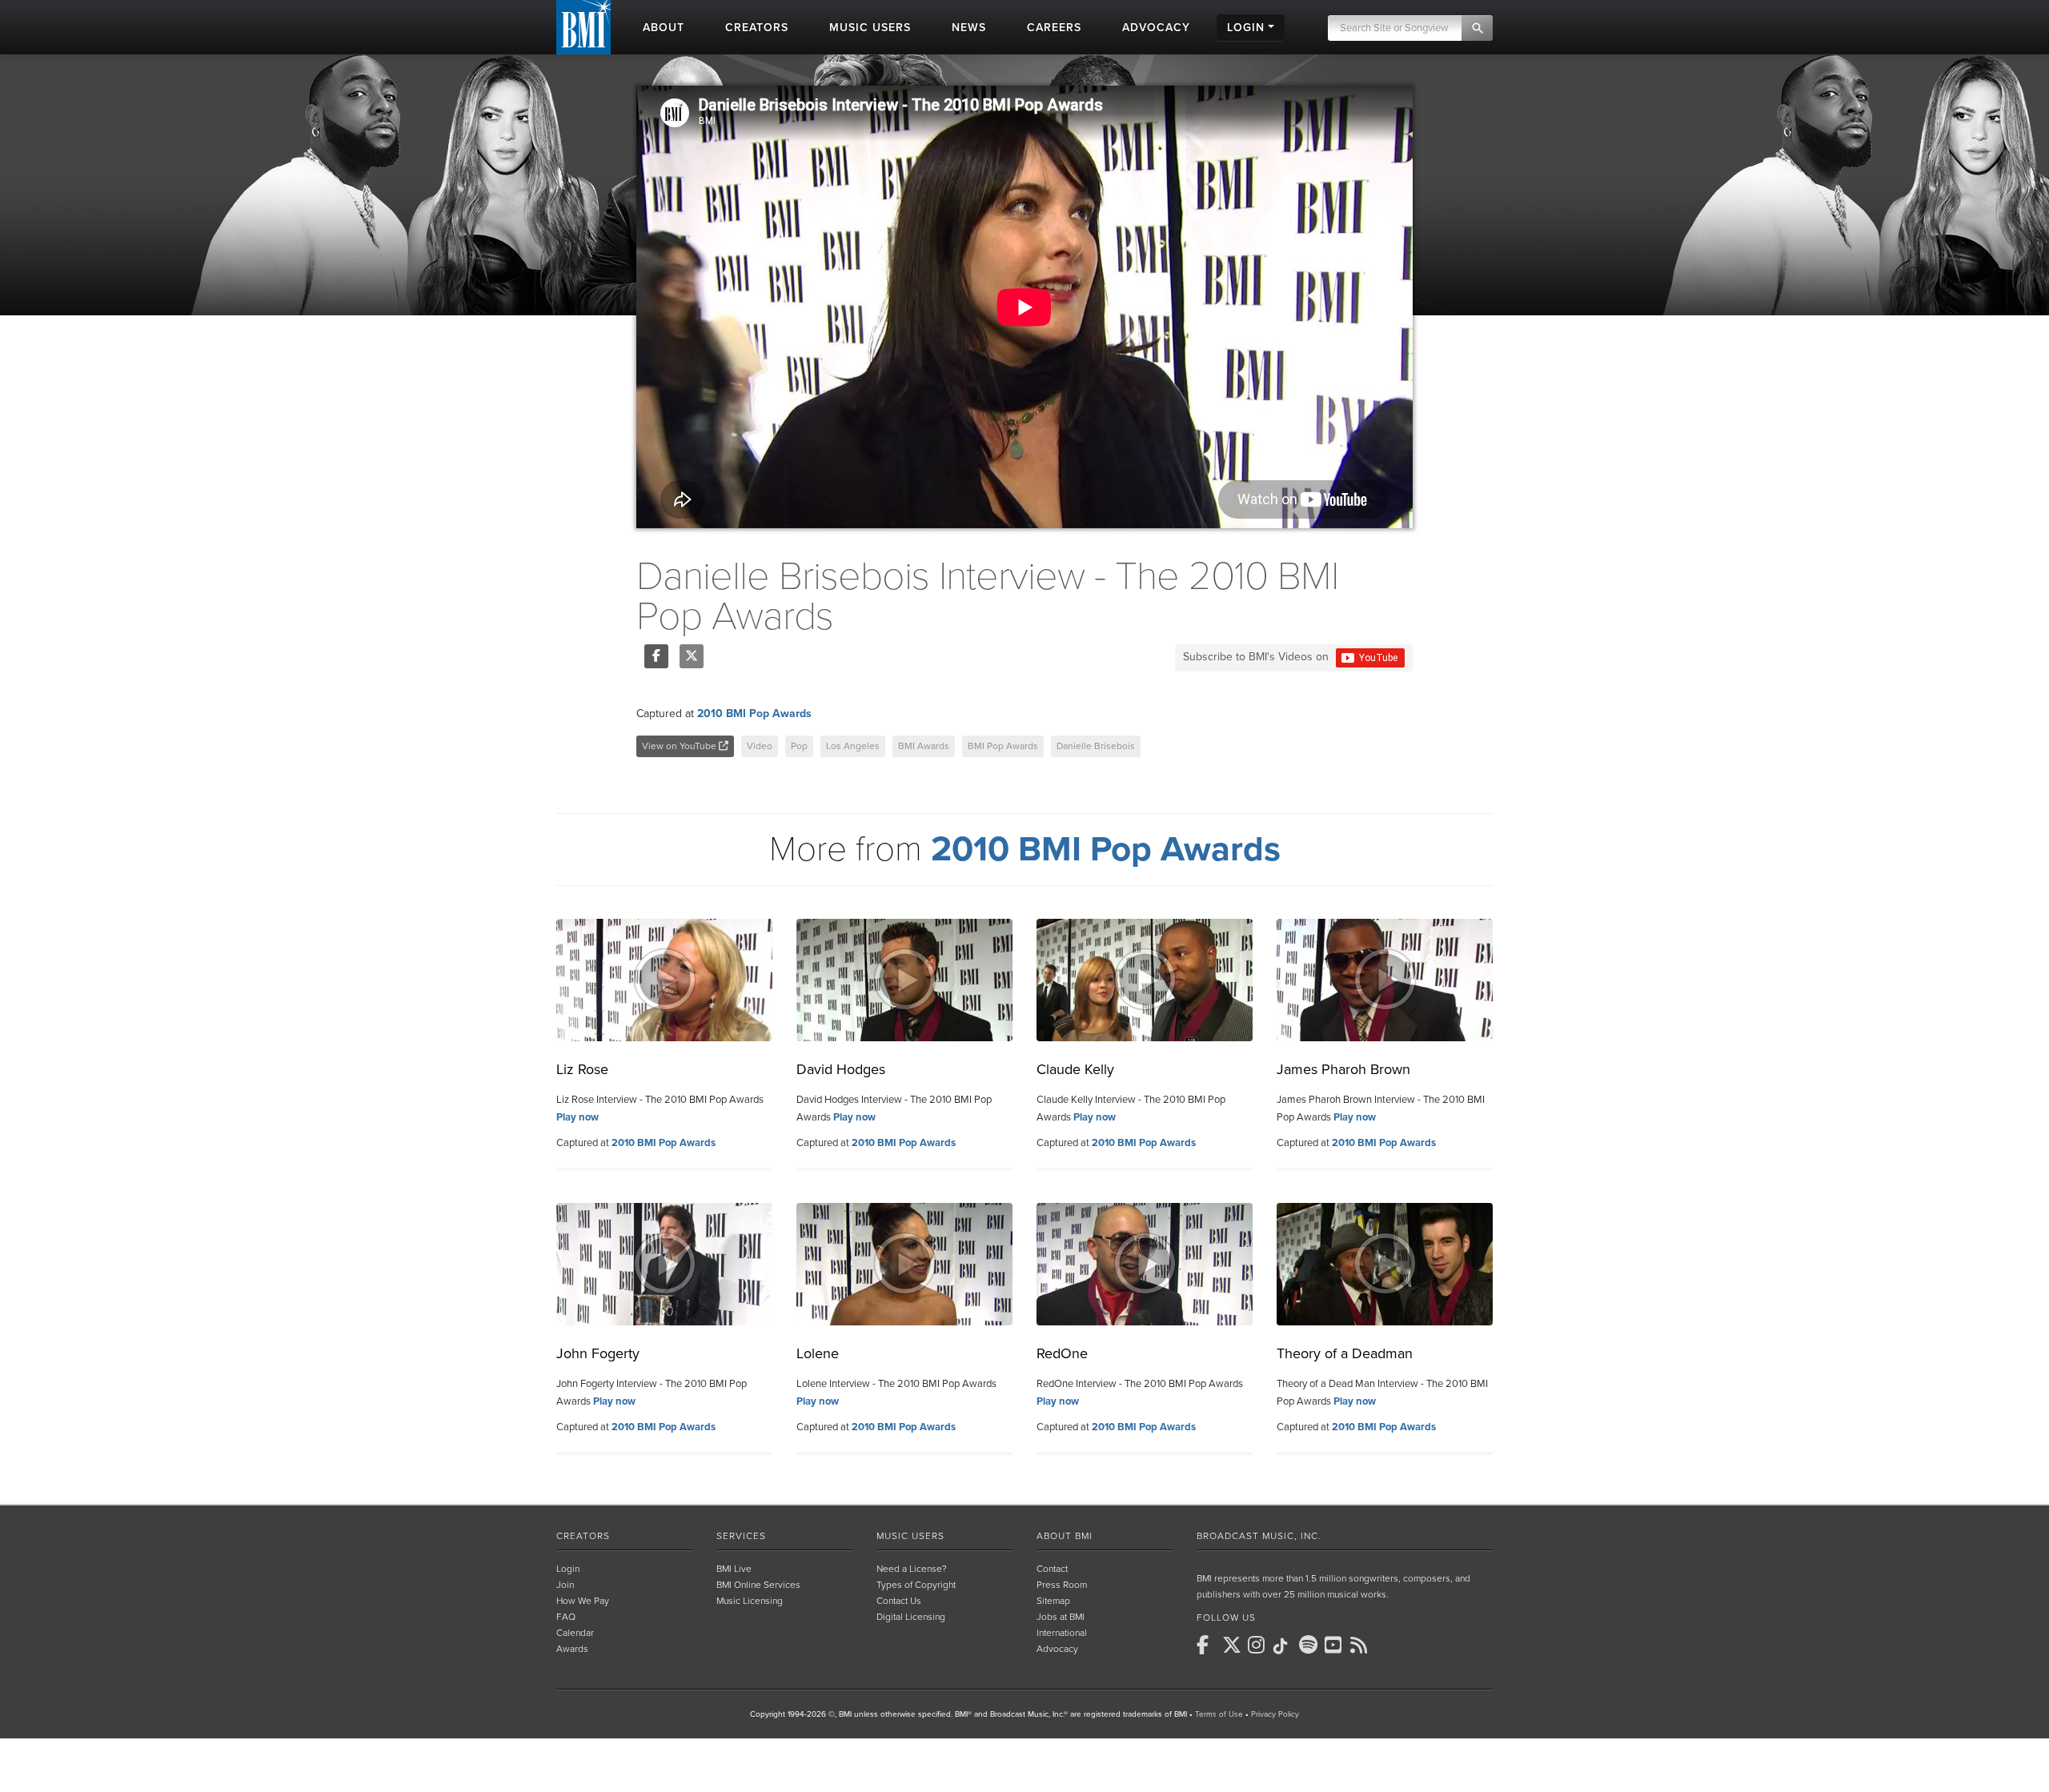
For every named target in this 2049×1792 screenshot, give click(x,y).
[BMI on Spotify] (1310, 1645)
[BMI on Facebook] (1208, 1645)
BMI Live (734, 1569)
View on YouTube (680, 746)
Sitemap (1053, 1601)
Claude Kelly (1075, 1069)
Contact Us (899, 1601)
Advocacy (1057, 1649)
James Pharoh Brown (1343, 1069)
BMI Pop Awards (1003, 746)
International (1062, 1633)
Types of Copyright (916, 1585)
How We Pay (583, 1601)
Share (656, 656)
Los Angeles (853, 746)
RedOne (1062, 1353)
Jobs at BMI (1061, 1617)
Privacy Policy (1275, 1714)
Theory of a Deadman (1345, 1353)
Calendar (575, 1633)
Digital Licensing (911, 1617)
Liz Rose (582, 1069)
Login (568, 1569)
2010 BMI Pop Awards (754, 714)
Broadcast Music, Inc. (1259, 1536)
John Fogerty (598, 1353)
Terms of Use (1219, 1714)
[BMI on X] (1233, 1645)
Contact (1052, 1569)
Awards (572, 1649)
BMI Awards (924, 746)
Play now (577, 1117)
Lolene (818, 1353)
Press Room (1062, 1585)
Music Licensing (750, 1601)
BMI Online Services (758, 1585)
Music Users (910, 1536)
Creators (583, 1536)
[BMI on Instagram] (1259, 1645)
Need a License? (912, 1569)
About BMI (1065, 1536)
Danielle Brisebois (1096, 746)
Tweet (692, 656)
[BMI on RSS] (1361, 1645)
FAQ (566, 1617)
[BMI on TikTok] (1285, 1646)
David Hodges (841, 1069)
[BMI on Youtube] (1336, 1645)
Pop (799, 746)
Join (565, 1585)
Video (760, 746)
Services (741, 1536)
